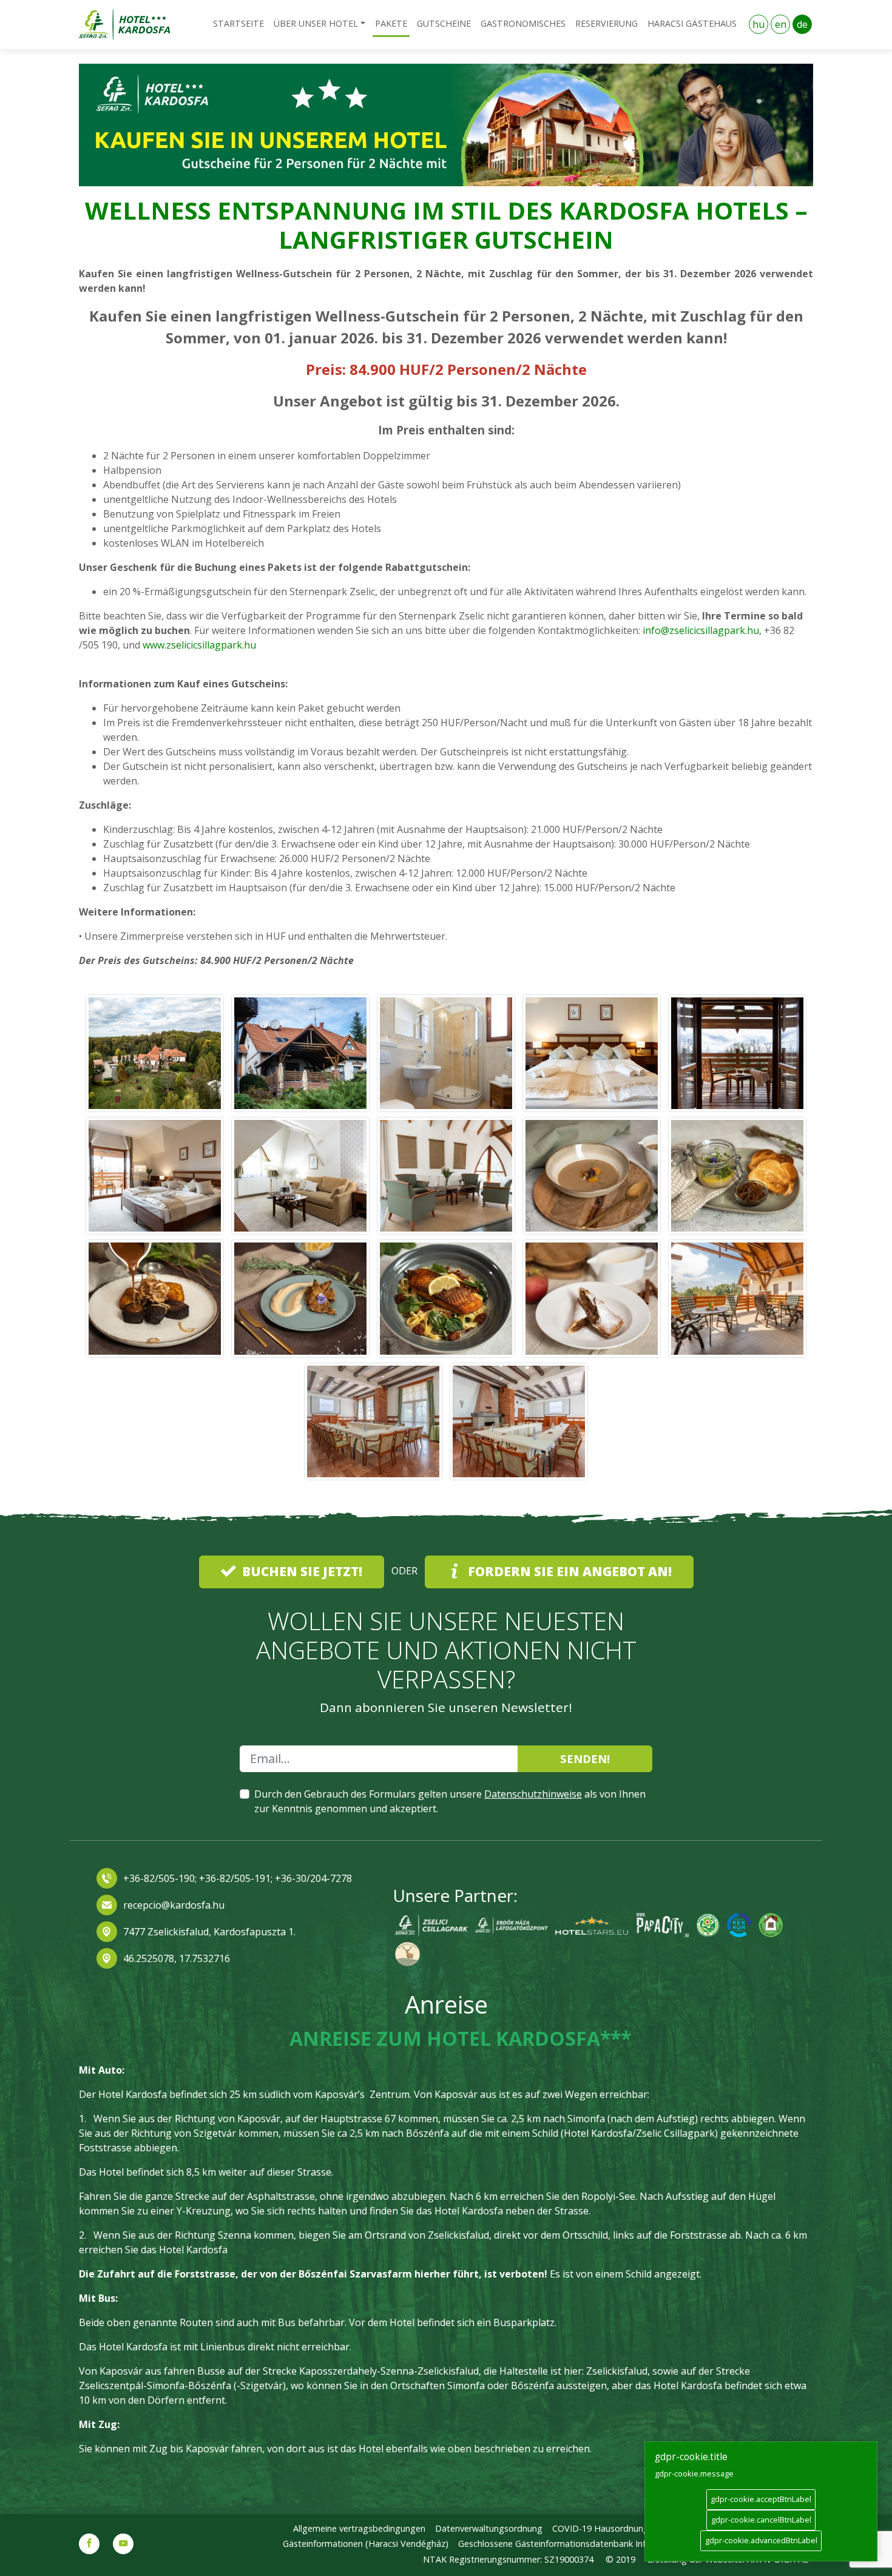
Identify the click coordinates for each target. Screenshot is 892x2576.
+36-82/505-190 (159, 1878)
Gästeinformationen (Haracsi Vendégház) (366, 2544)
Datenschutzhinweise (533, 1794)
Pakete (391, 23)
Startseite (238, 23)
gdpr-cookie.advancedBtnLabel (761, 2540)
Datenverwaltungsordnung (489, 2528)
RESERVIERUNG (606, 23)
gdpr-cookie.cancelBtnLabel (761, 2520)
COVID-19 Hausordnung (600, 2528)
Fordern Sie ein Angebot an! (568, 1571)
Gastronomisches (523, 23)
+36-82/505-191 (234, 1878)
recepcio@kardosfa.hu (174, 1905)
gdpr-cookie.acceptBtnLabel (761, 2499)
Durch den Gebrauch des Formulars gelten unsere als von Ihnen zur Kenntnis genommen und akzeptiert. (450, 1801)
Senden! (585, 1758)
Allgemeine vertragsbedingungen (359, 2528)
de (802, 24)
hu (759, 24)
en (781, 24)
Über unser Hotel (316, 23)
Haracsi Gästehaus (692, 23)
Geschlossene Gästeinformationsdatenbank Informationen (575, 2544)
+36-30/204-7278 (313, 1878)
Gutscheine (444, 23)
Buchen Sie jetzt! (301, 1571)
